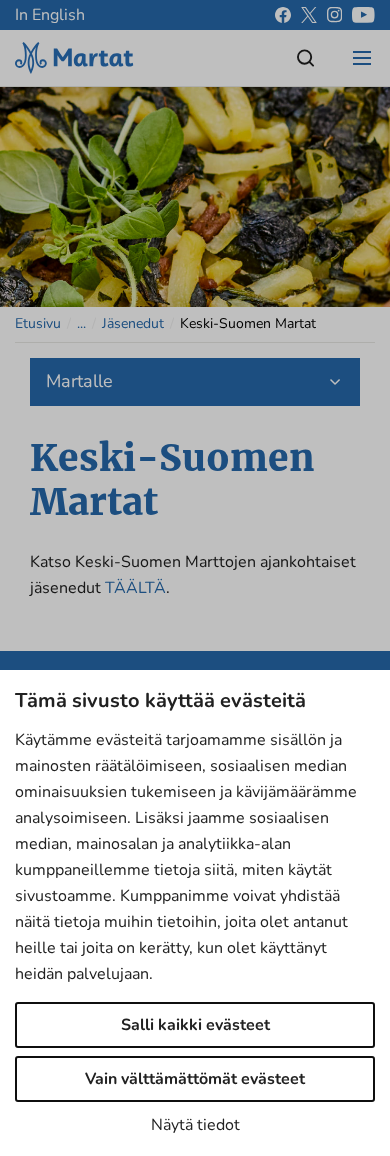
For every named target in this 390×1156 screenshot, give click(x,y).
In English (50, 15)
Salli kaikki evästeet (195, 1025)
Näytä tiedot (195, 1125)
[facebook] (283, 15)
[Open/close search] (306, 58)
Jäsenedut (133, 323)
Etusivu (38, 323)
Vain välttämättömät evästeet (195, 1079)
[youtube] (363, 15)
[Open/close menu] (362, 58)
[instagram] (334, 15)
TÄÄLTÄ (135, 588)
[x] (309, 15)
